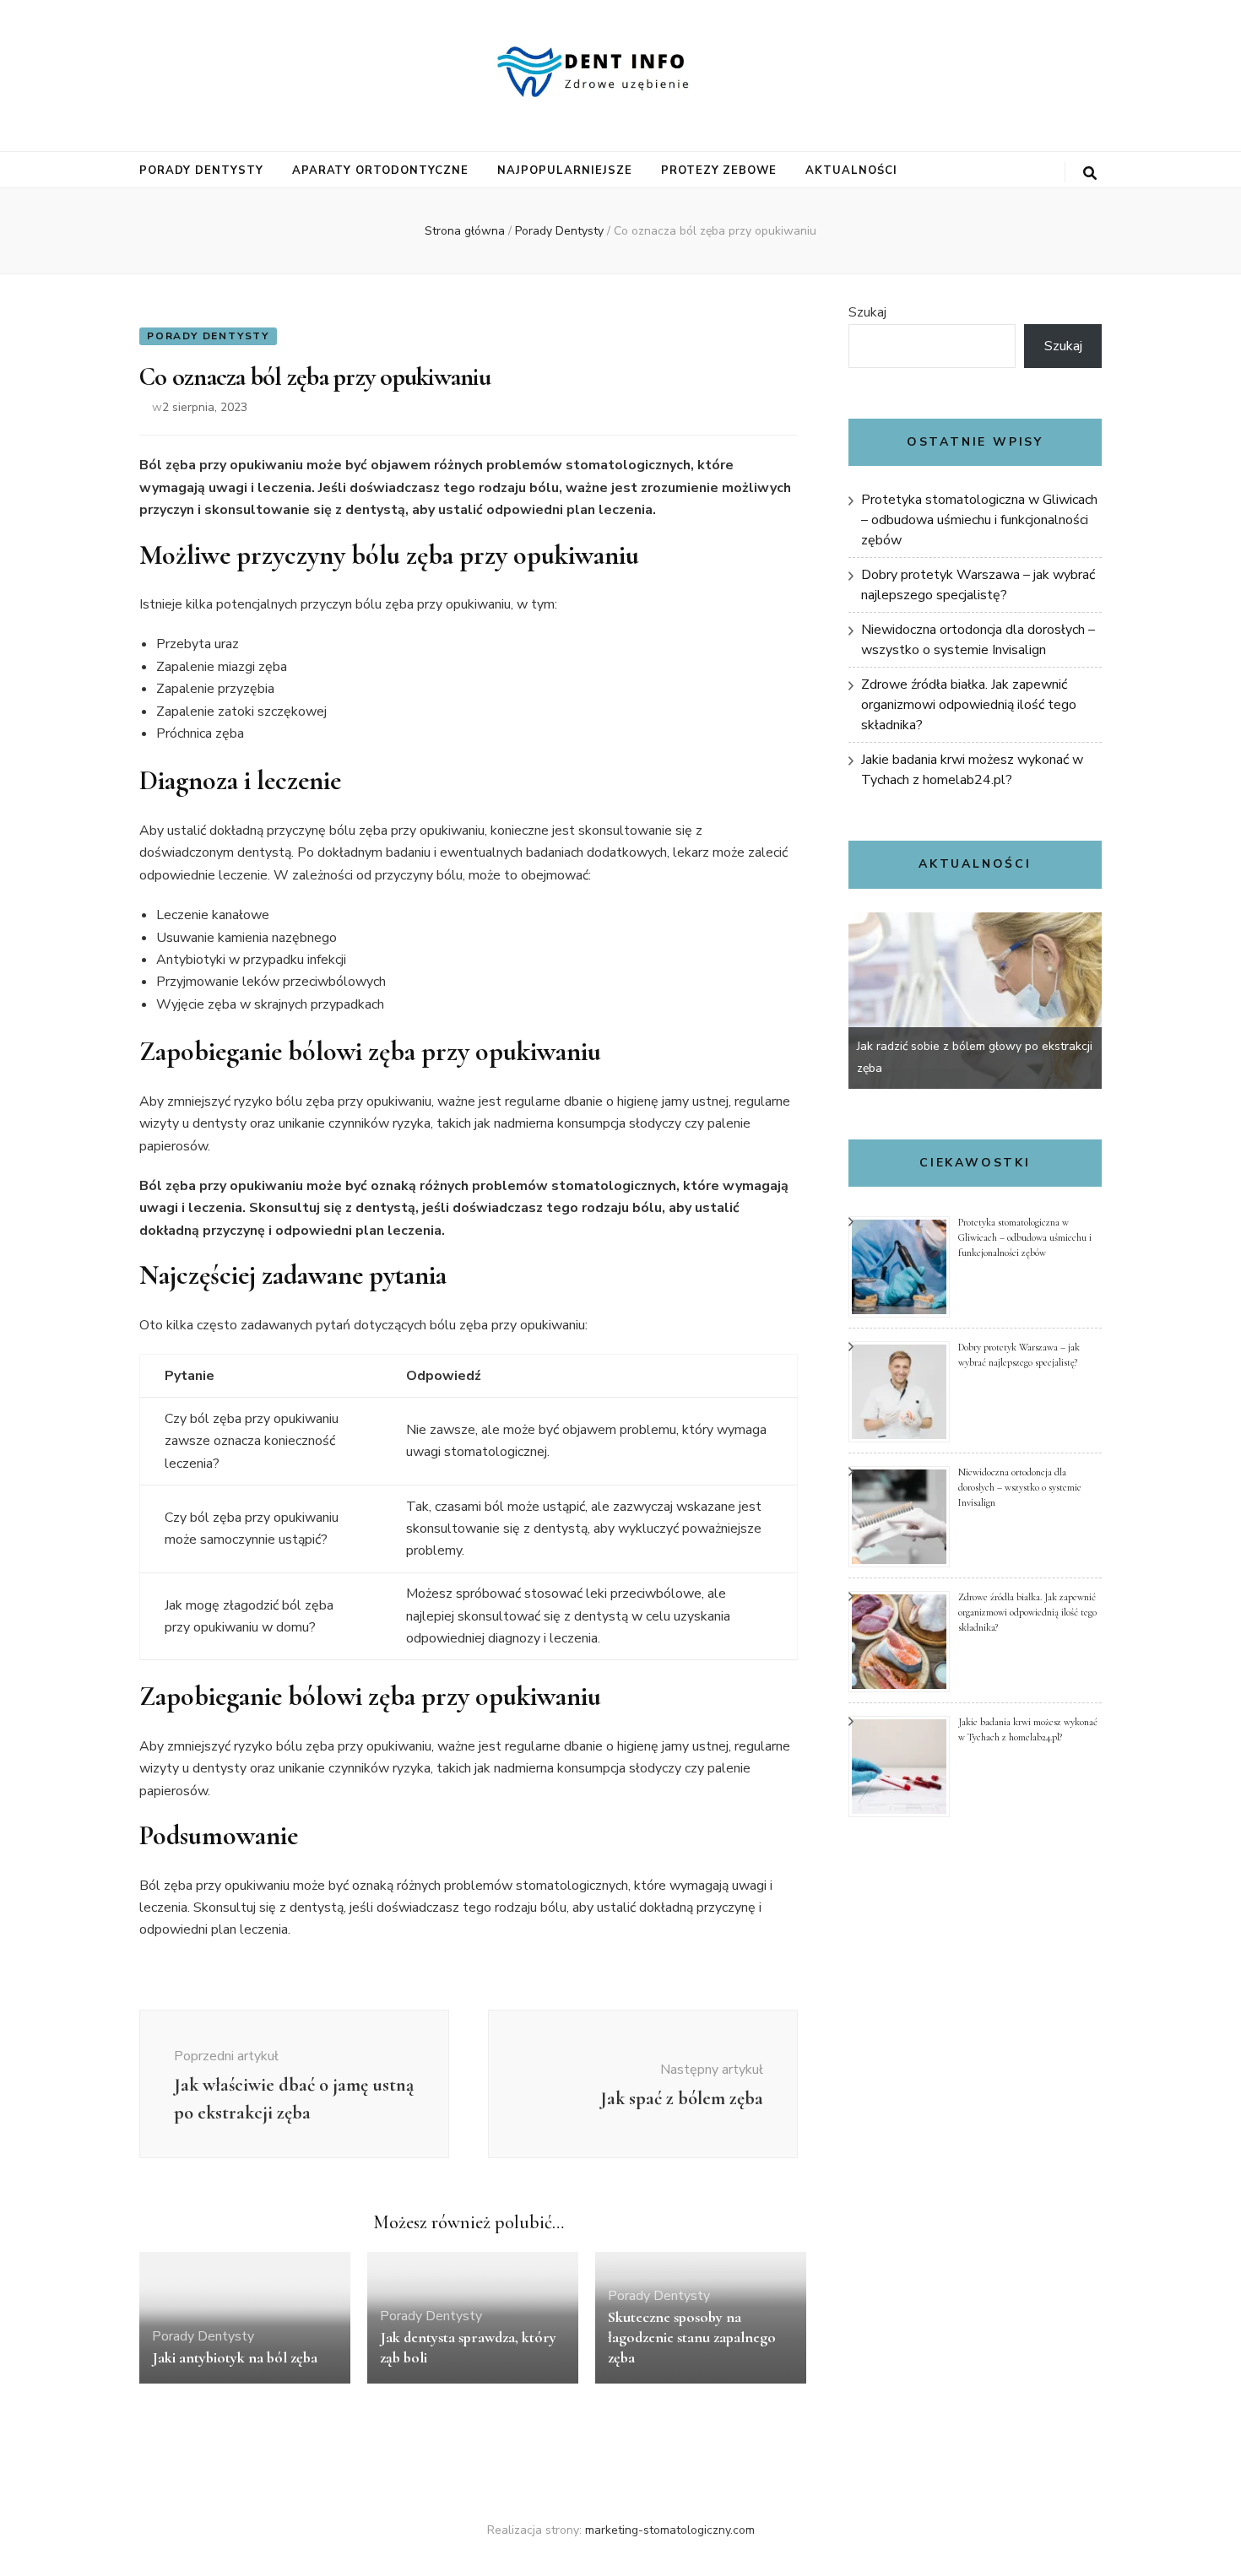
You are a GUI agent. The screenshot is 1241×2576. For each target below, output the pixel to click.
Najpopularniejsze (565, 170)
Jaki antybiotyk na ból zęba (235, 2357)
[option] (975, 1000)
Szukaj (867, 312)
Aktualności (851, 170)
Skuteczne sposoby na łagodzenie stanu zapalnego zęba (692, 2337)
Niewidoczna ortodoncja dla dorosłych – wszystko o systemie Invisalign (1020, 1487)
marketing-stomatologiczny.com (670, 2530)
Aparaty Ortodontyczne (380, 170)
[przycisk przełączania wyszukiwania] (1090, 173)
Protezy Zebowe (719, 170)
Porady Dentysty (201, 170)
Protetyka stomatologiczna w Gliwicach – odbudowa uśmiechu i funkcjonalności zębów (979, 520)
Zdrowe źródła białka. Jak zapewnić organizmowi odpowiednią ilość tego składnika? (969, 705)
